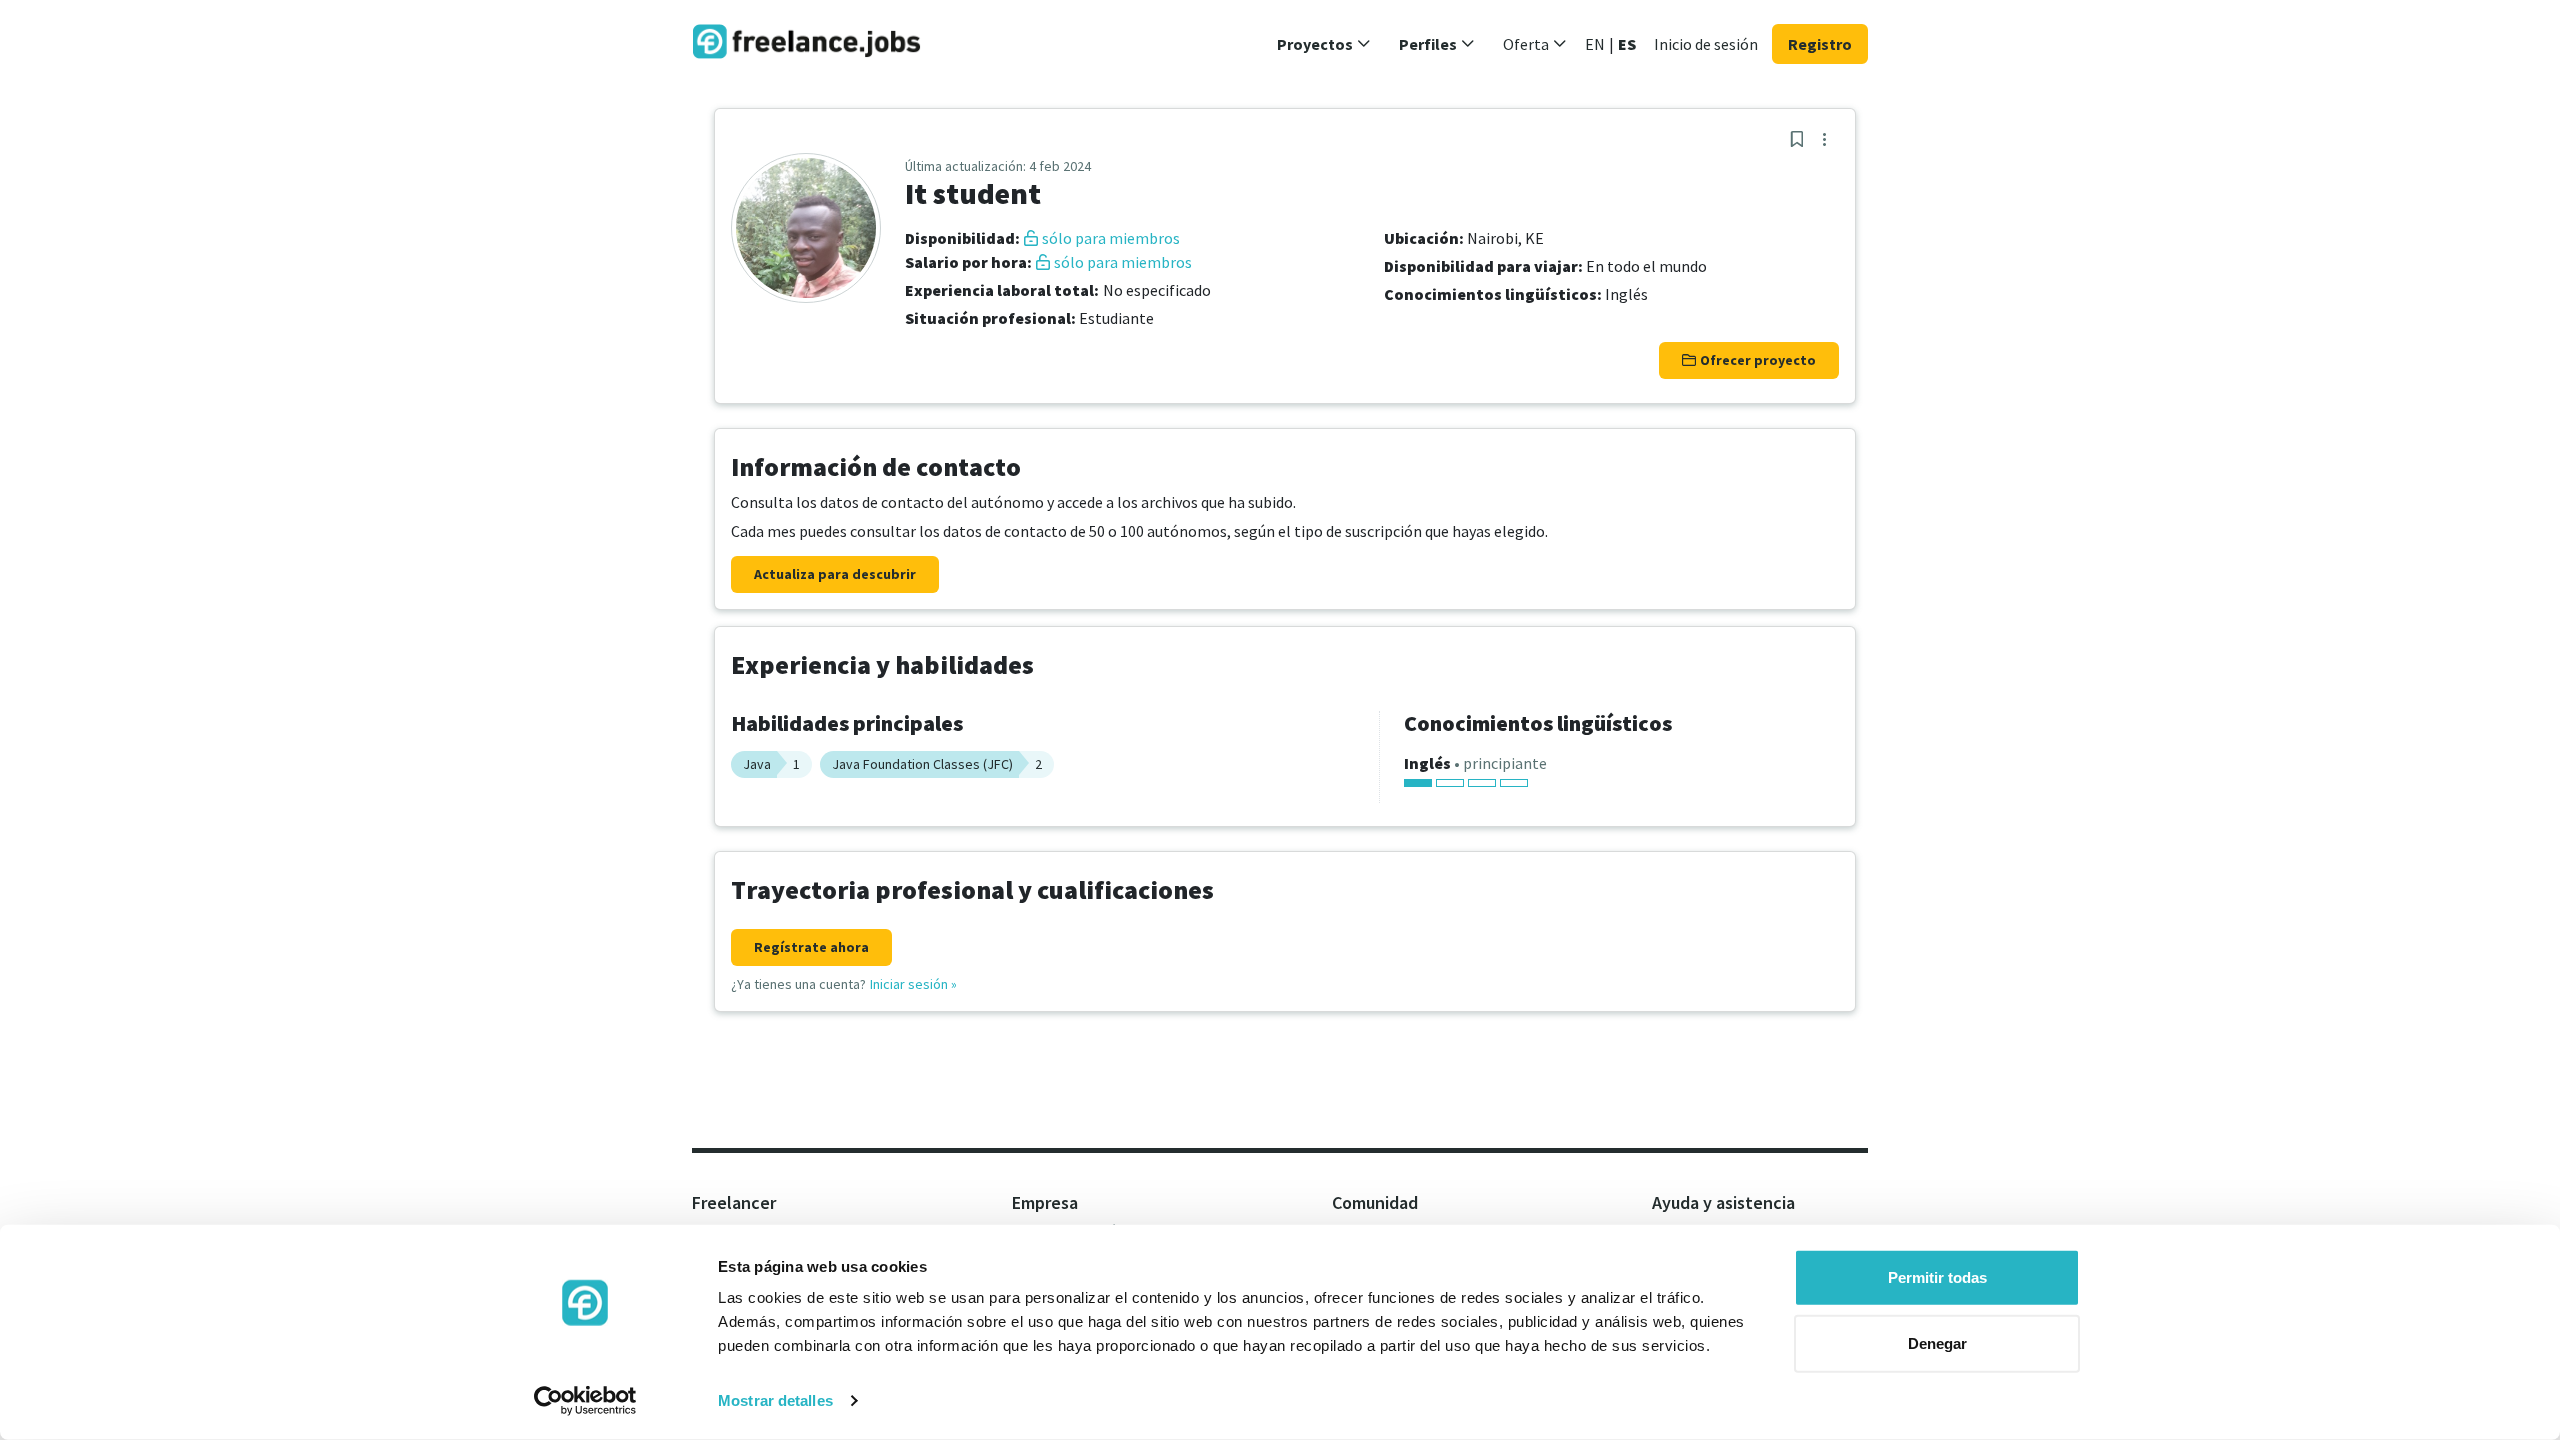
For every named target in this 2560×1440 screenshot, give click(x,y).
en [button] (1595, 44)
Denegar (1937, 1342)
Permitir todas (1937, 1277)
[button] (1324, 44)
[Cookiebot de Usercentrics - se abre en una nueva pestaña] (585, 1401)
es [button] (1627, 44)
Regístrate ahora (811, 947)
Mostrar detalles (775, 1400)
